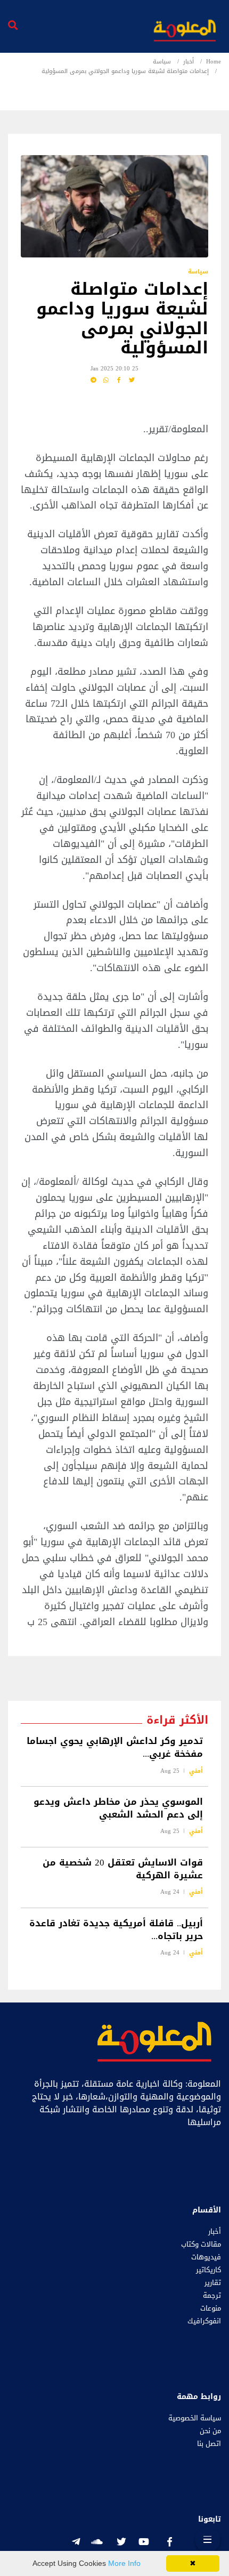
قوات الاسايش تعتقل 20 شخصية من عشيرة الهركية (123, 1869)
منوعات (211, 2308)
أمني (196, 1771)
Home (214, 62)
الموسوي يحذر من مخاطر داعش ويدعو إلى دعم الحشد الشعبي (118, 1808)
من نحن (210, 2431)
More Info (124, 2563)
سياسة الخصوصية (195, 2418)
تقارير (213, 2283)
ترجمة (212, 2296)
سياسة (162, 62)
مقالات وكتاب (201, 2244)
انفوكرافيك (204, 2321)
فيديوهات (206, 2257)
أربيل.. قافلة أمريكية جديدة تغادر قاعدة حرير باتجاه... (116, 1929)
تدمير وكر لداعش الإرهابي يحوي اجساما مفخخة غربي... (115, 1748)
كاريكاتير (208, 2270)
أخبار (189, 62)
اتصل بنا (209, 2444)
